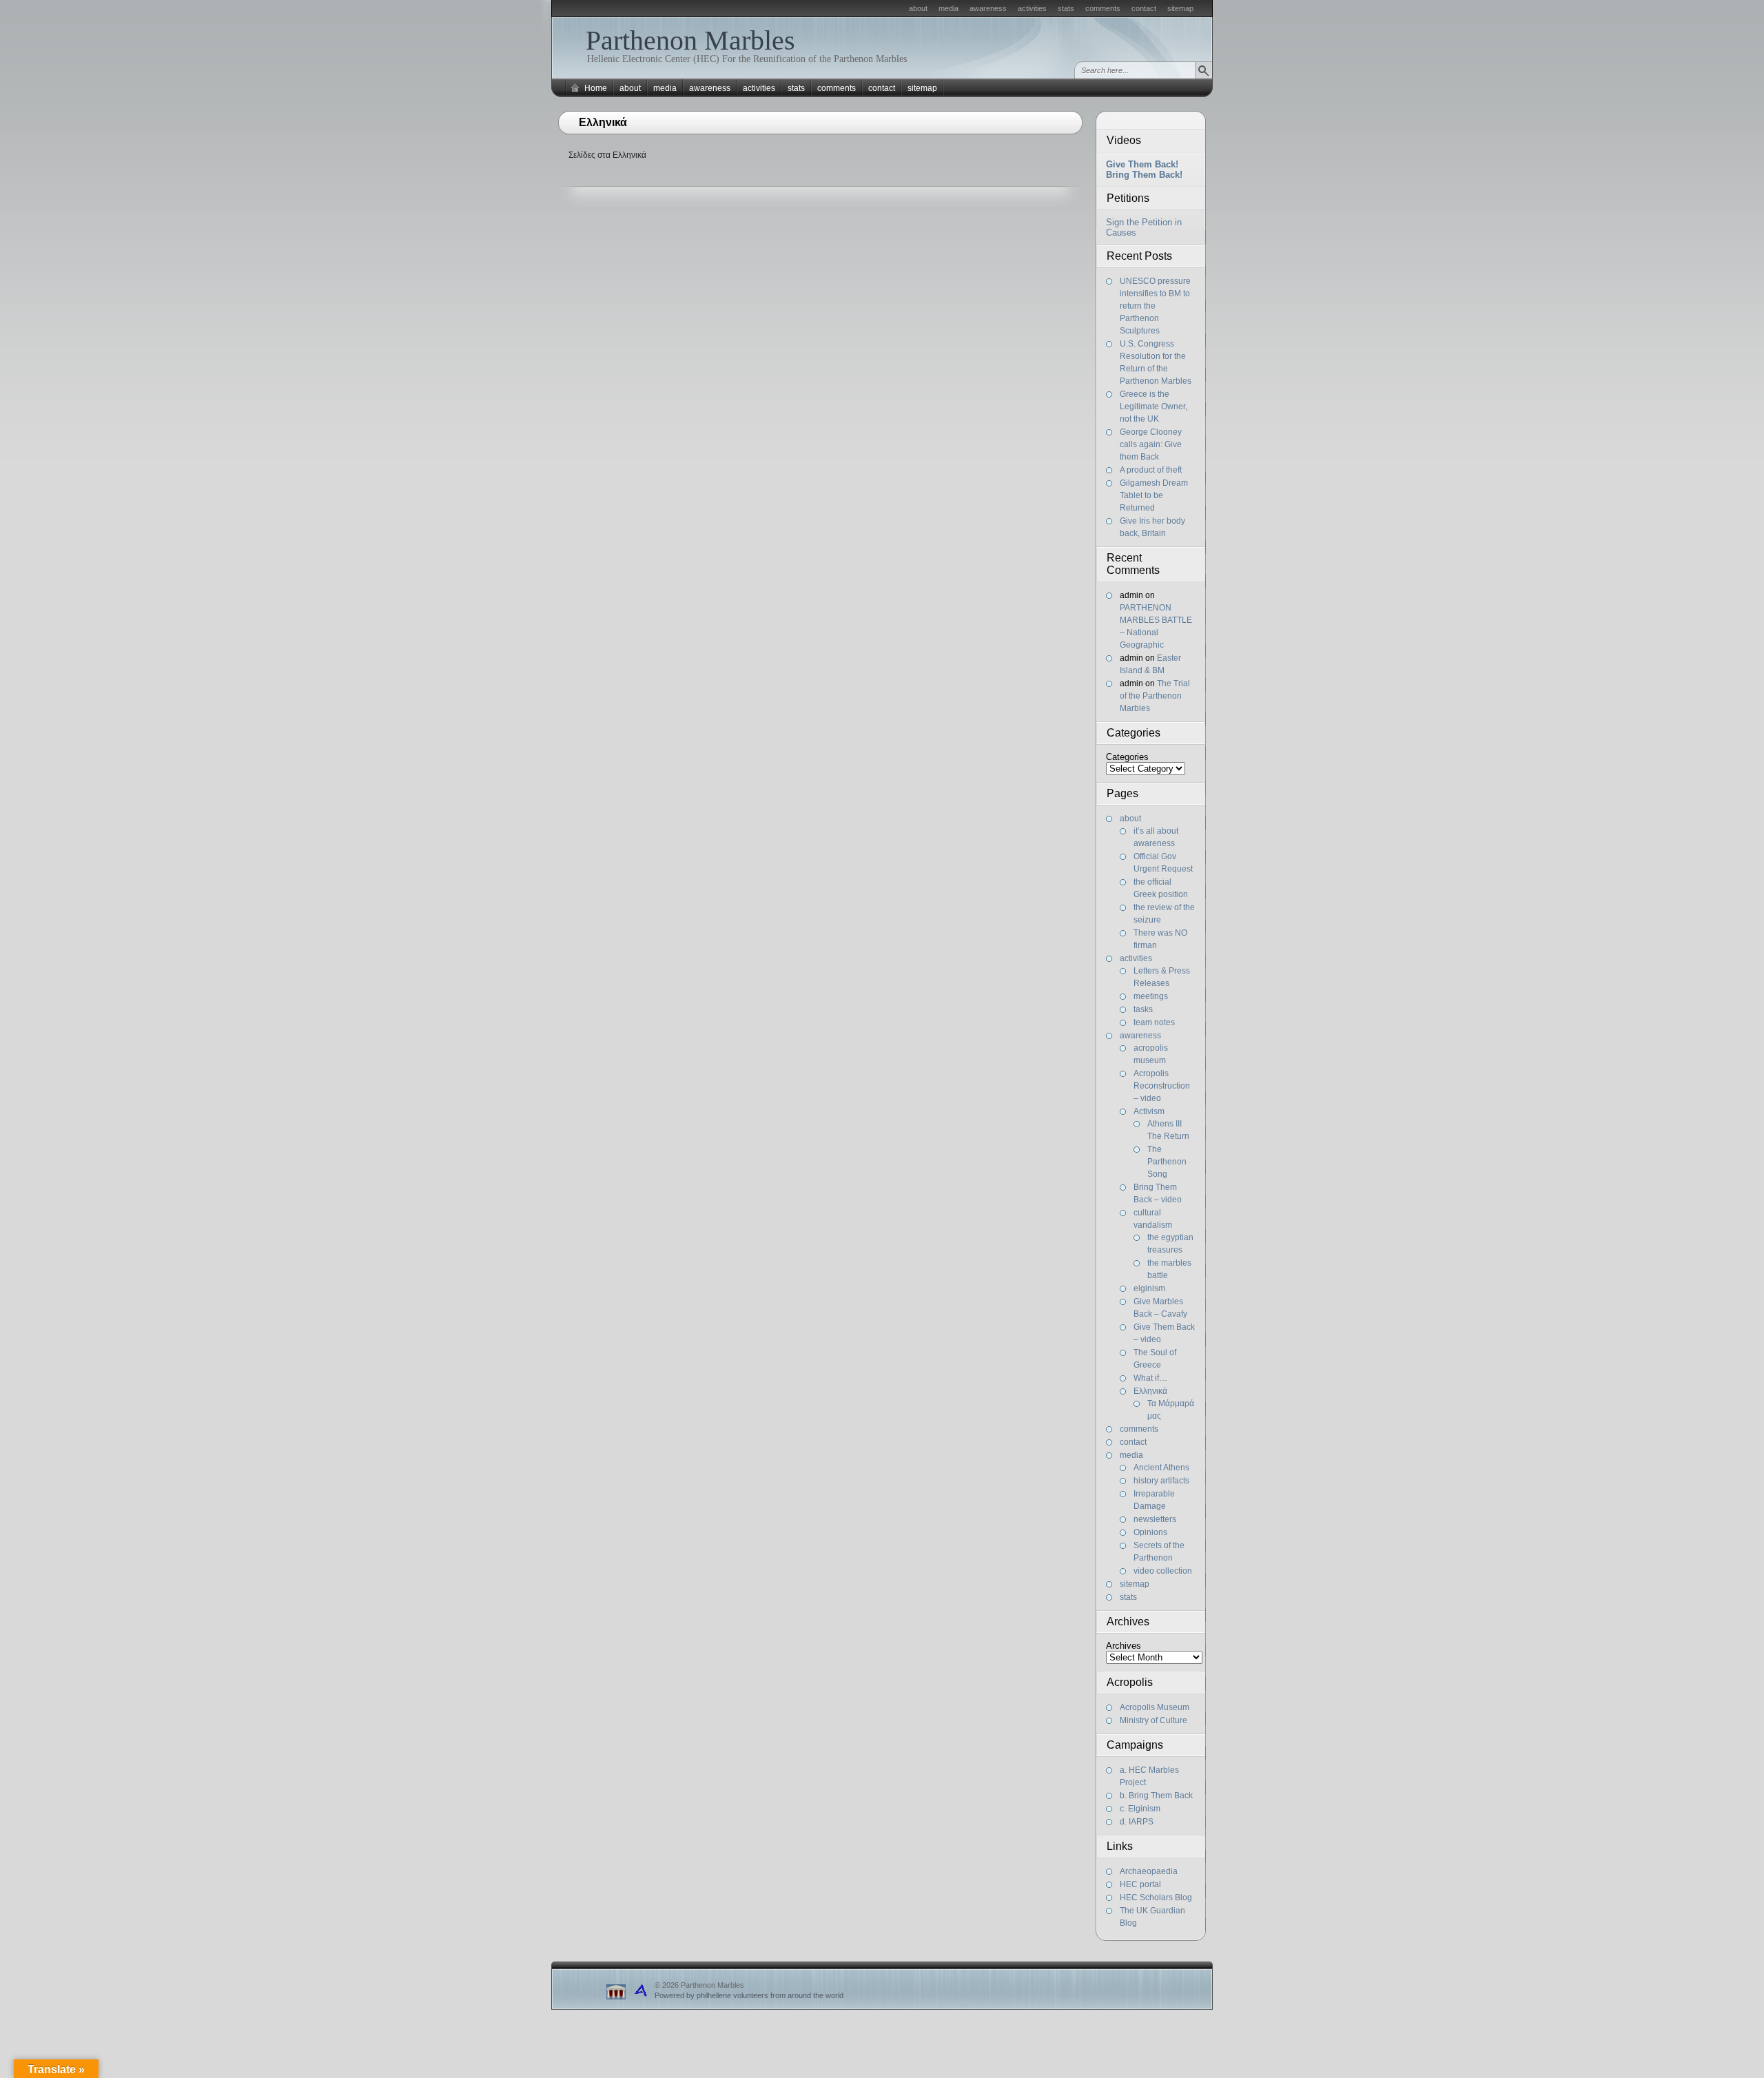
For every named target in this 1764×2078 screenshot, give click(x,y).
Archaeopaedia (1149, 1871)
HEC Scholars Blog (1156, 1897)
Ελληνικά (1150, 1391)
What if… (1150, 1378)
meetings (1151, 996)
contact (1144, 8)
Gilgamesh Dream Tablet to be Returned (1154, 495)
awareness (988, 8)
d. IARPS (1137, 1822)
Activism (1149, 1111)
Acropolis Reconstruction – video (1162, 1086)
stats (1066, 8)
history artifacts (1161, 1481)
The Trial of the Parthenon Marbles (1155, 696)
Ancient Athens (1161, 1468)
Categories (1127, 757)
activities (1032, 8)
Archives (1124, 1646)
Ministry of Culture (1153, 1720)
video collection (1163, 1571)
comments (1103, 8)
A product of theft (1151, 470)
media (948, 8)
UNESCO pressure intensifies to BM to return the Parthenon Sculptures (1155, 306)
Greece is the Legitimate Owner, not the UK (1153, 407)
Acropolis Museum (1155, 1707)
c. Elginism (1140, 1809)
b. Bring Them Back (1156, 1796)
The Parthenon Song (1167, 1162)
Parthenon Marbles (690, 40)
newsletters (1155, 1519)
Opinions (1150, 1532)
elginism (1149, 1288)
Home (596, 88)
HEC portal (1140, 1884)
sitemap (1180, 8)
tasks (1143, 1009)
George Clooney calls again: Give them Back (1151, 444)
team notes (1154, 1022)
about (918, 8)
